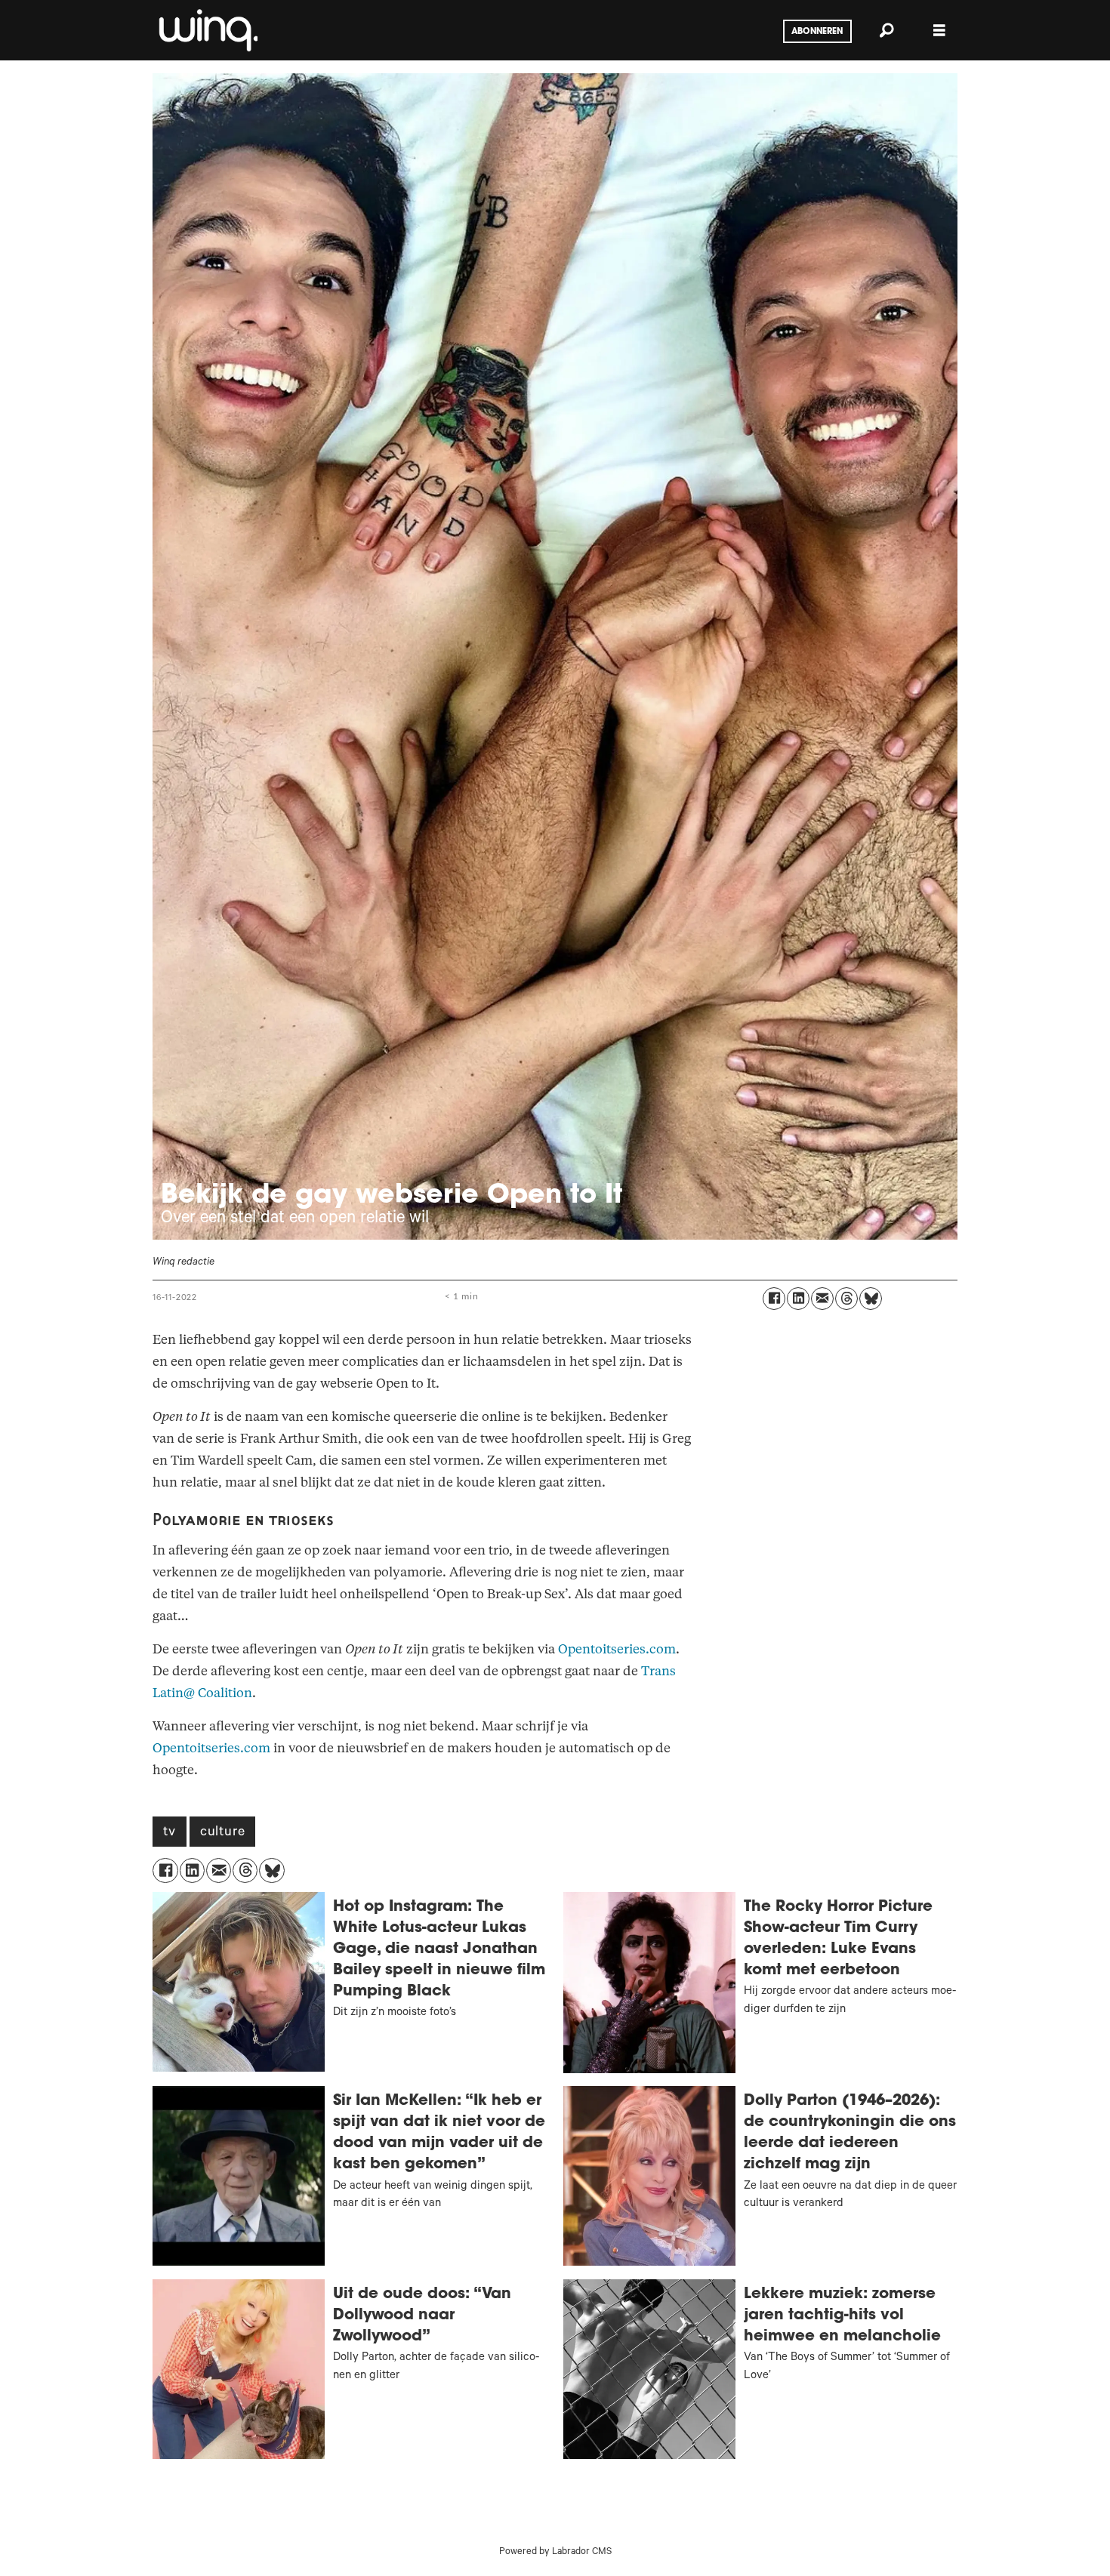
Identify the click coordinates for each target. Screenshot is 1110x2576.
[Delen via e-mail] (822, 1299)
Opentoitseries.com (617, 1649)
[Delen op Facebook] (774, 1299)
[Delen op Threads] (846, 1299)
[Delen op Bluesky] (871, 1299)
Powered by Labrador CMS (555, 2553)
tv (170, 1833)
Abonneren (817, 32)
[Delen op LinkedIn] (798, 1299)
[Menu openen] (939, 31)
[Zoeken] (886, 30)
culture (223, 1833)
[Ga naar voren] (207, 30)
